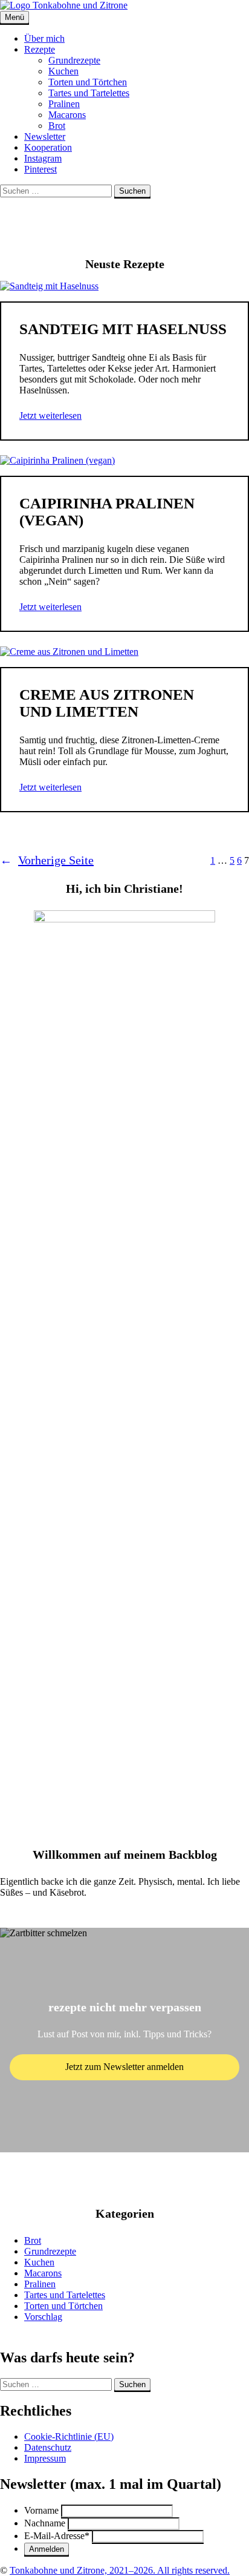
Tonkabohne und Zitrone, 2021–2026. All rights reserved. (120, 2570)
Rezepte (40, 49)
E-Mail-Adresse (57, 2536)
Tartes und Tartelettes (89, 93)
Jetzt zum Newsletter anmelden (124, 2067)
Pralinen (64, 104)
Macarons (67, 115)
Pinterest (40, 169)
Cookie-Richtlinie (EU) (69, 2436)
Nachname (45, 2523)
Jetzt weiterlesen (50, 416)
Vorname (41, 2510)
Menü (15, 17)
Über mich (44, 38)
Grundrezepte (74, 60)
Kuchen (63, 71)
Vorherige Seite (47, 860)
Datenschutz (48, 2447)
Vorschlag (43, 2317)
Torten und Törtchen (88, 82)
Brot (57, 126)
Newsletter (45, 136)
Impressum (45, 2458)
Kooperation (48, 147)
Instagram (43, 158)
